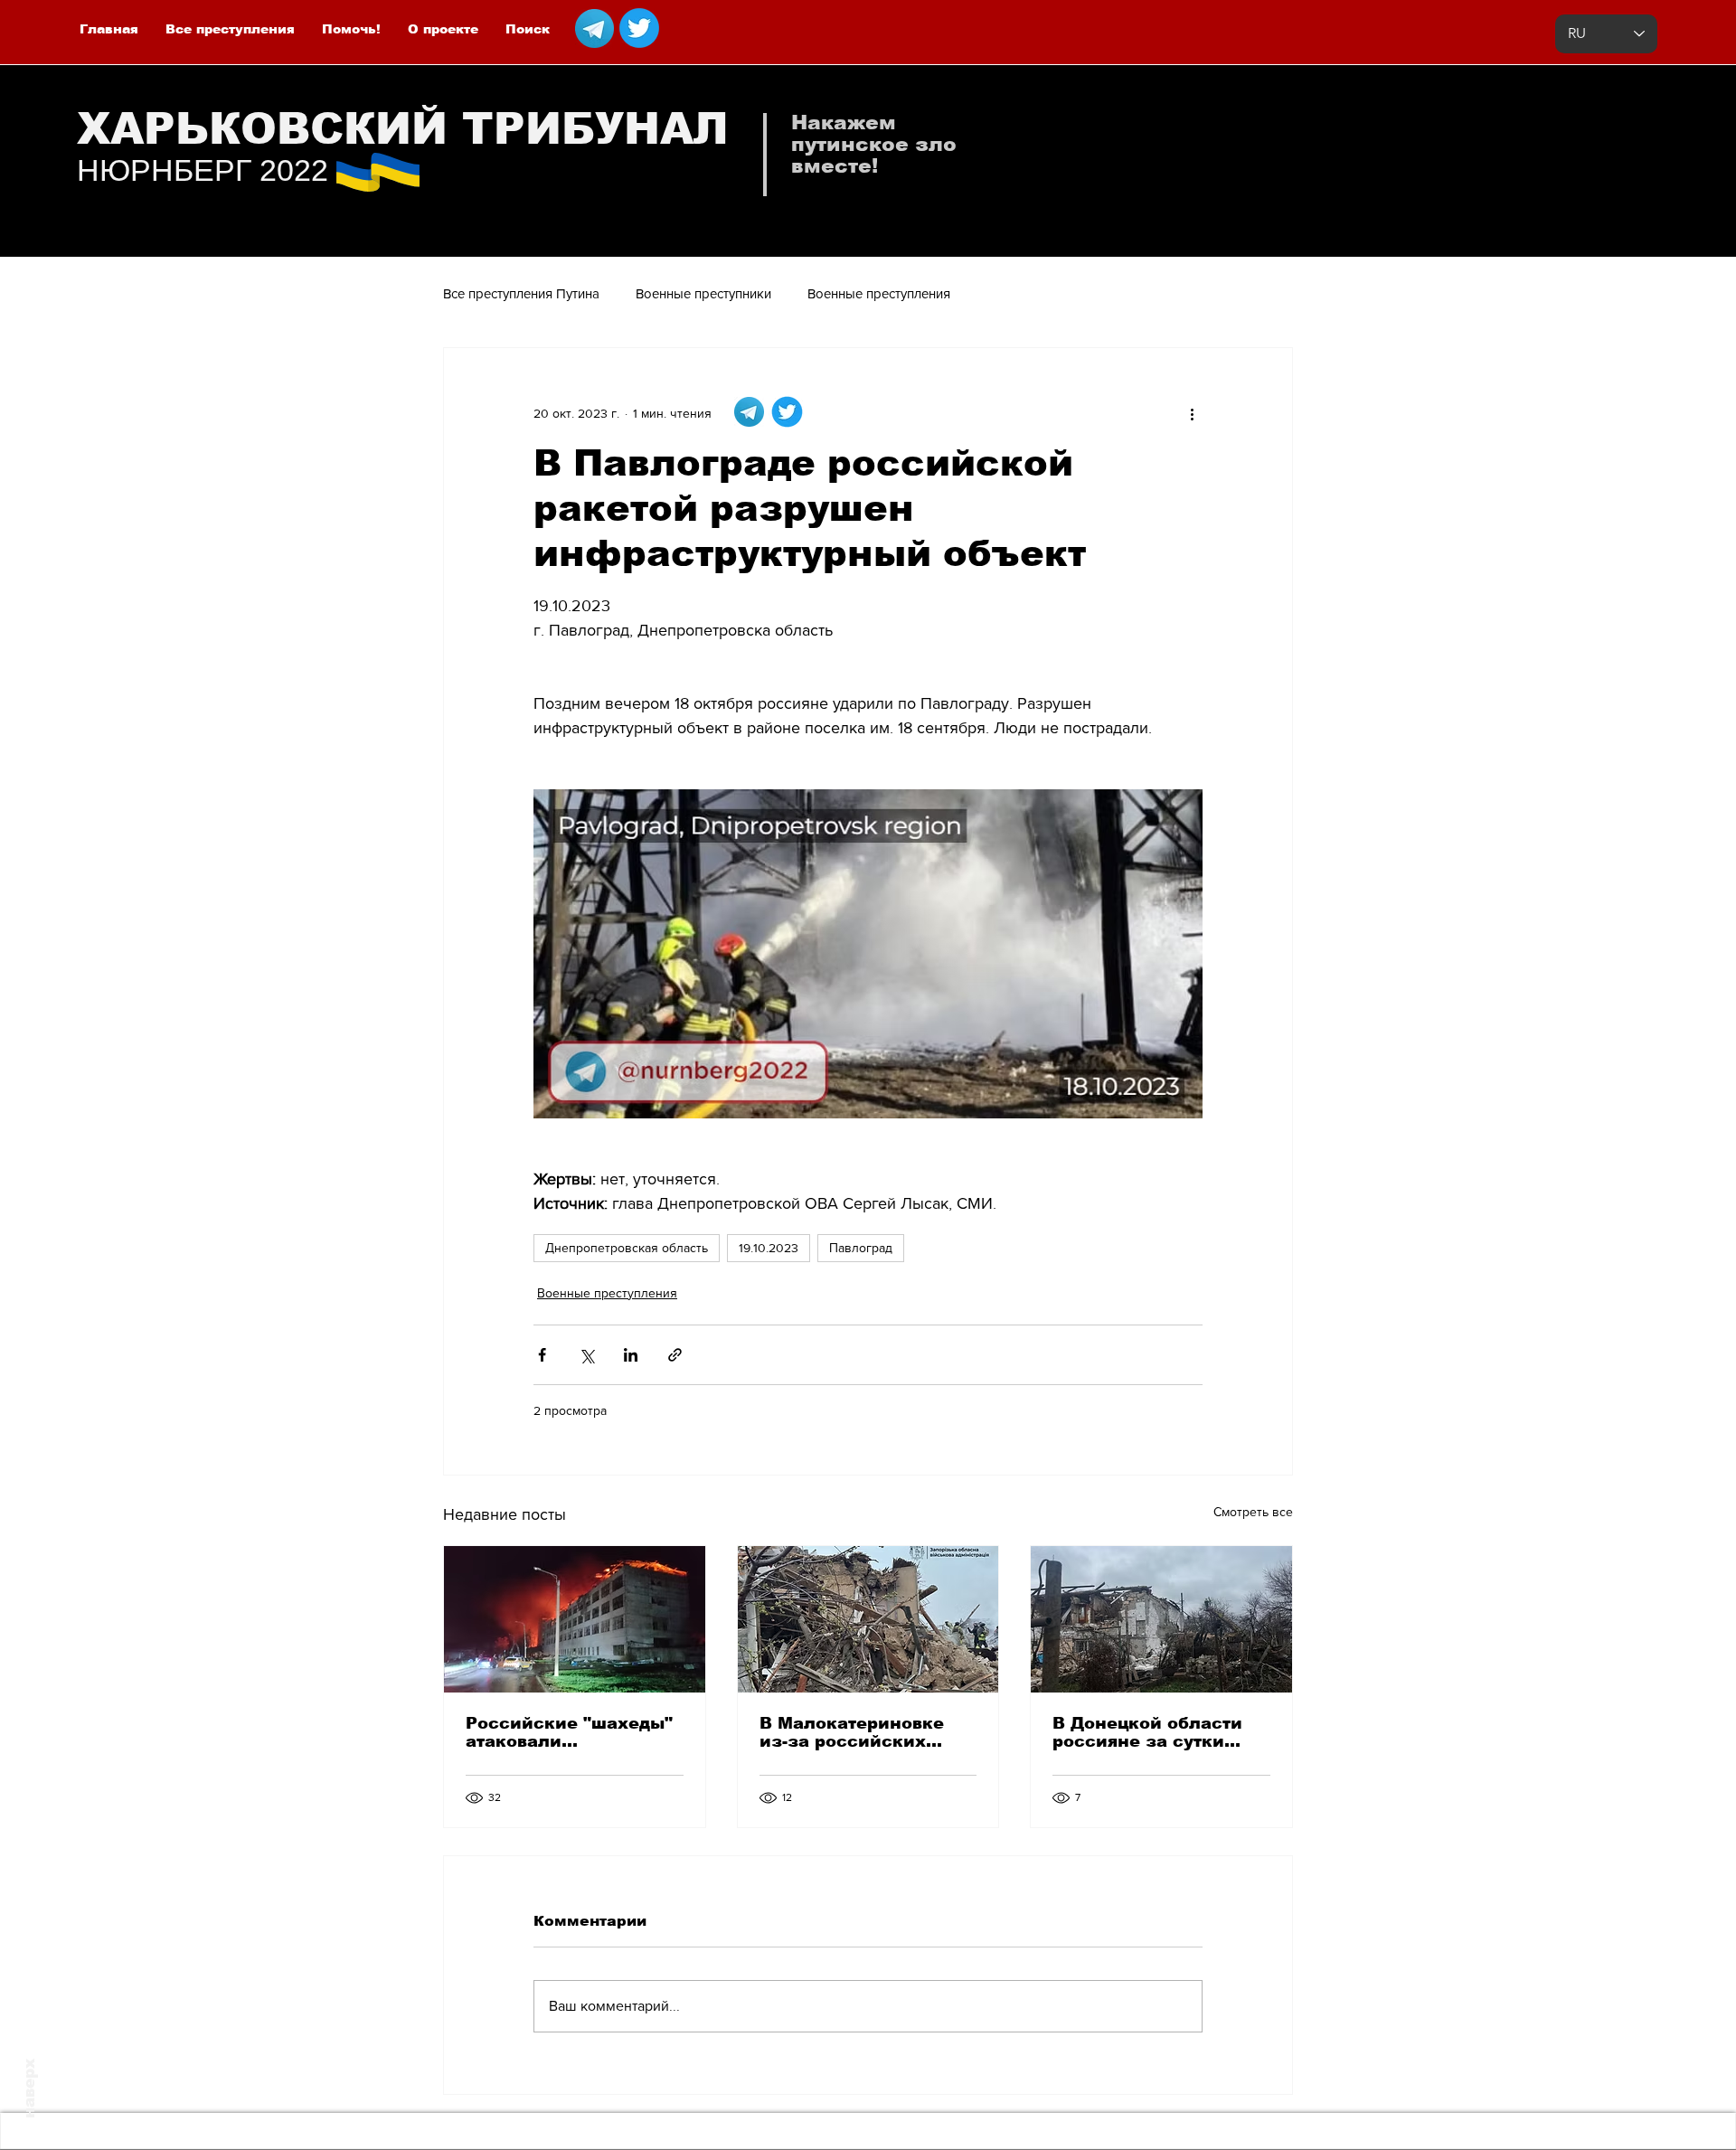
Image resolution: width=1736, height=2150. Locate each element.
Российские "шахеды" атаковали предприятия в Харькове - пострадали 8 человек (571, 1732)
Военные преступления (879, 293)
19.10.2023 (769, 1248)
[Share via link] (675, 1355)
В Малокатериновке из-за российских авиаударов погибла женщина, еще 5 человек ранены (853, 1732)
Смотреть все (1253, 1512)
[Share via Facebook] (542, 1355)
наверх (29, 2089)
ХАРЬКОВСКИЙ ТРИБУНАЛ (403, 129)
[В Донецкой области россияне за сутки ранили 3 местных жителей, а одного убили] (1161, 1619)
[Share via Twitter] (586, 1355)
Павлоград (861, 1248)
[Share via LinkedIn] (631, 1355)
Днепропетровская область (627, 1248)
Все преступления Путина (521, 293)
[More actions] (1192, 413)
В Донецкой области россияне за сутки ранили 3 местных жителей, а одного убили (1147, 1732)
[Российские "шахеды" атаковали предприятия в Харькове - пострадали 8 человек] (575, 1619)
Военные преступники (703, 293)
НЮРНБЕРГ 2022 (203, 170)
